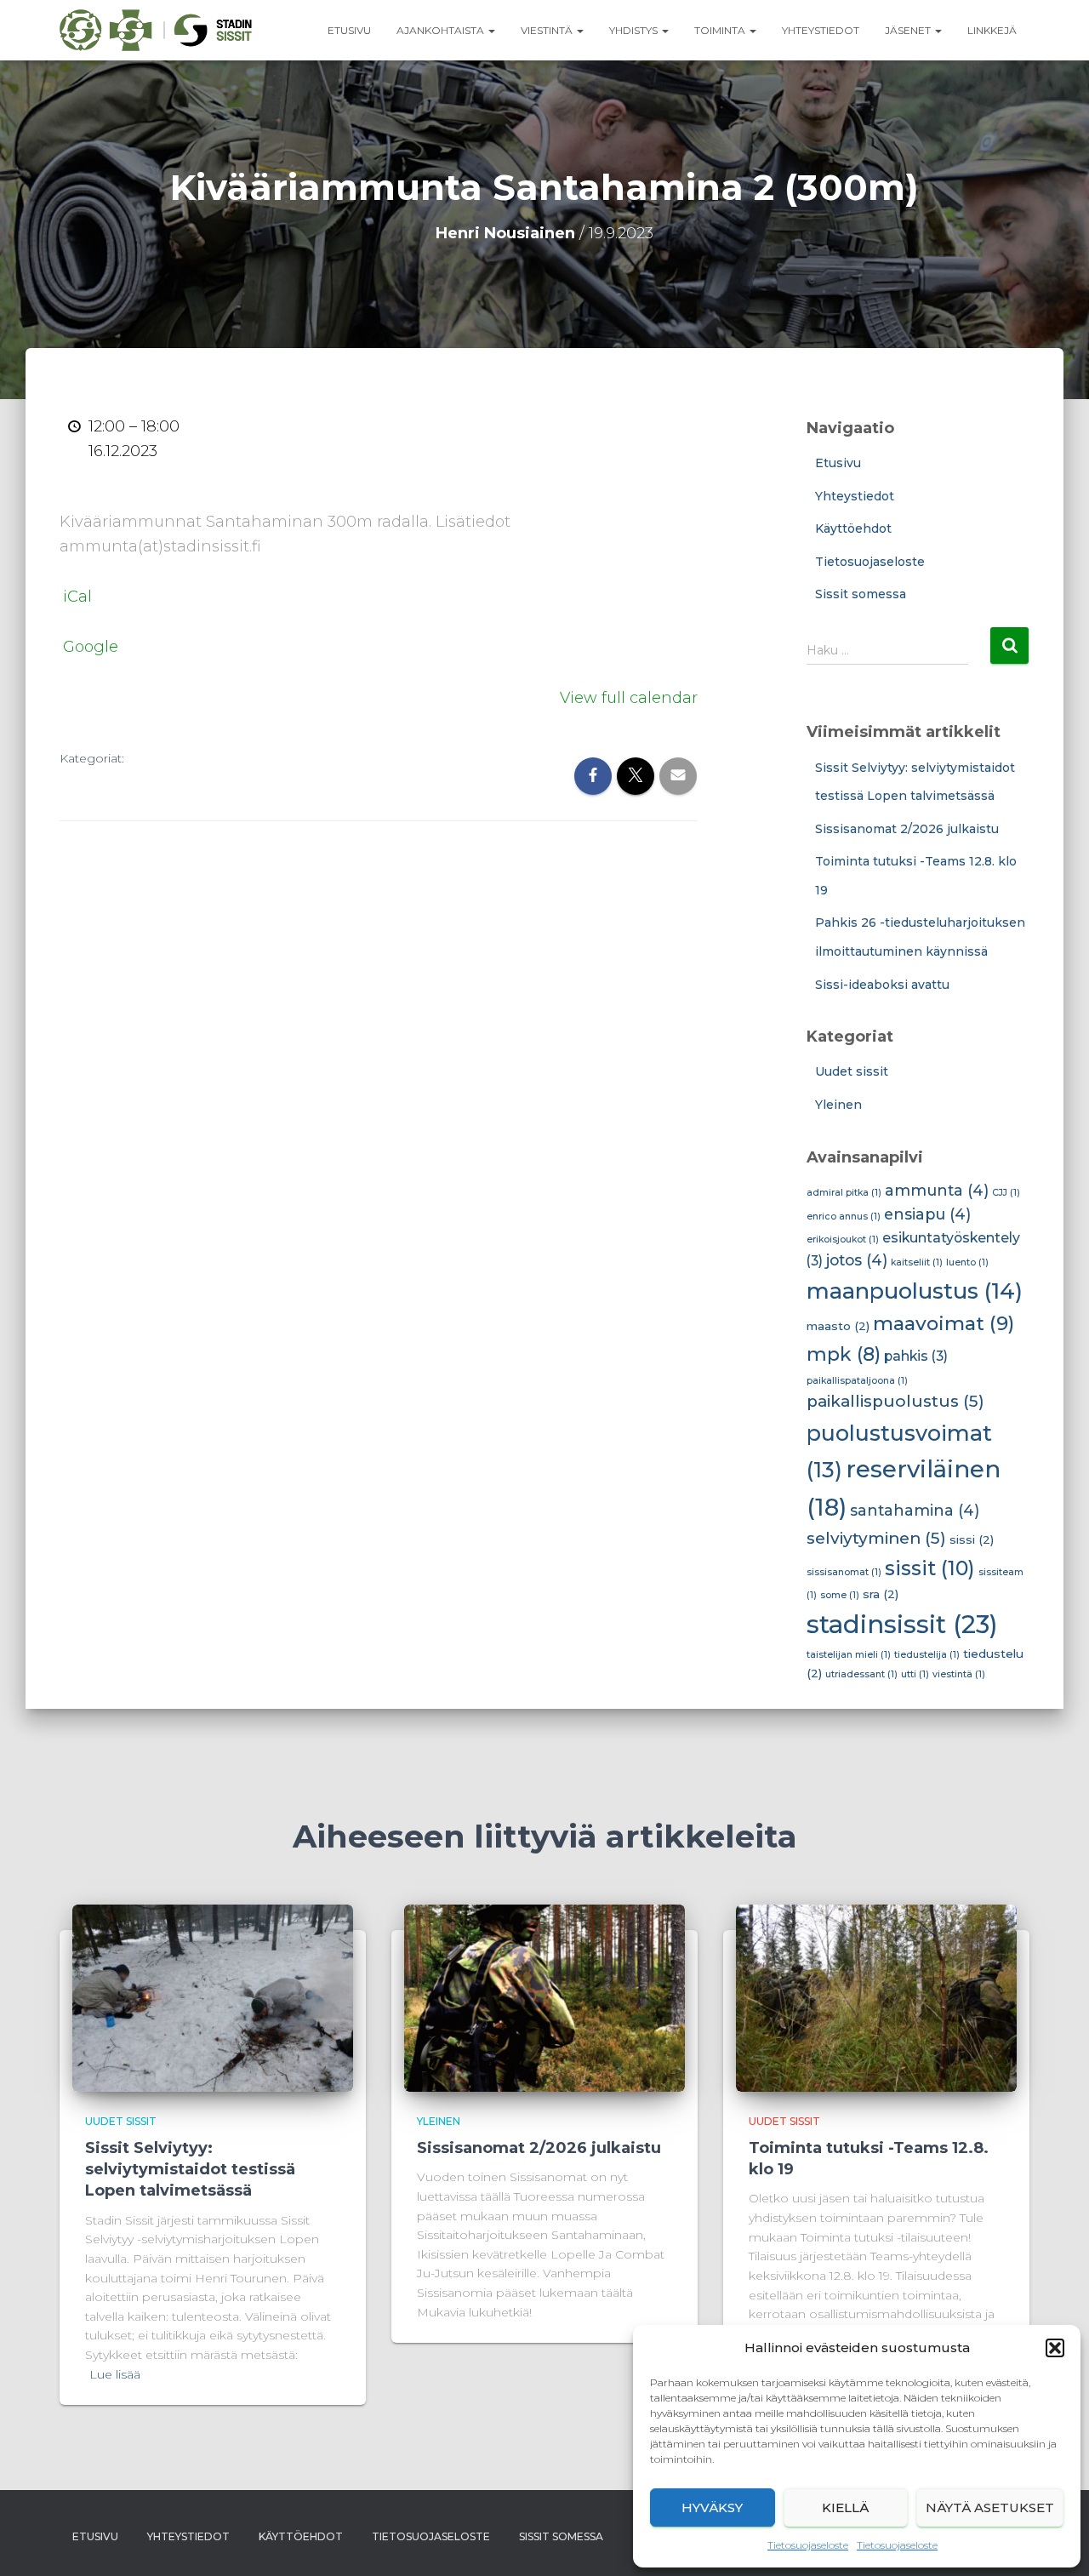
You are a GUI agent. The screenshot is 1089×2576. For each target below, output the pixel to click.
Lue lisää (115, 2374)
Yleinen (838, 1105)
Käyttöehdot (853, 528)
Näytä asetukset (990, 2507)
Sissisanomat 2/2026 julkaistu (907, 829)
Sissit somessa (861, 594)
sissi (972, 1539)
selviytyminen (876, 1538)
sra (881, 1594)
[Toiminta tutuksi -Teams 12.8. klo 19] (876, 1996)
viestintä (959, 1674)
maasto (838, 1326)
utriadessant (861, 1674)
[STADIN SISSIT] (156, 31)
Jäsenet (909, 30)
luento (967, 1262)
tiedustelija (927, 1655)
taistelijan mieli (849, 1655)
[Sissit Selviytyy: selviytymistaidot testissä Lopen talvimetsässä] (213, 1996)
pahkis (916, 1356)
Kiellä (845, 2507)
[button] (1055, 2348)
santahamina (915, 1510)
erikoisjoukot (843, 1239)
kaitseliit (917, 1262)
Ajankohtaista (442, 30)
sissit (930, 1568)
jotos (857, 1260)
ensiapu (927, 1214)
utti (915, 1674)
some (840, 1595)
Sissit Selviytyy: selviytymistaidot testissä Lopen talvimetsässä (190, 2169)
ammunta (937, 1190)
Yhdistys (635, 30)
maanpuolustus (915, 1291)
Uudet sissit (852, 1071)
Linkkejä (992, 30)
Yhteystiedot (821, 30)
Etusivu (349, 30)
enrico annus (844, 1217)
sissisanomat (844, 1572)
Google (91, 647)
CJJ (1006, 1193)
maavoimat (944, 1323)
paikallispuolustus (895, 1401)
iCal (77, 597)
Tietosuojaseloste (808, 2545)
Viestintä (548, 30)
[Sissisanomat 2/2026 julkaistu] (544, 1996)
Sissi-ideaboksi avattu (882, 985)
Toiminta (721, 30)
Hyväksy (712, 2507)
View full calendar (629, 698)
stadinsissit (902, 1624)
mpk (844, 1354)
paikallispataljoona (857, 1381)
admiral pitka (844, 1193)
